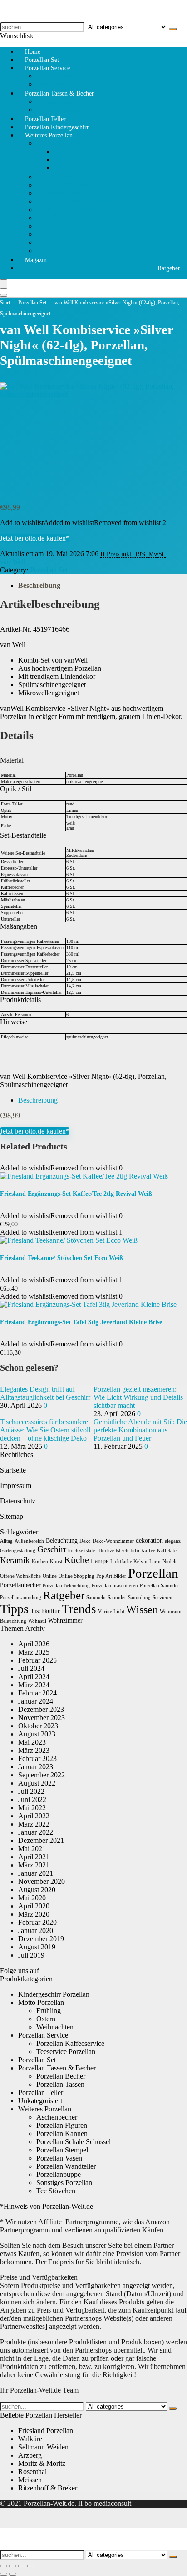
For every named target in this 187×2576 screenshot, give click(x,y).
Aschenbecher (57, 242)
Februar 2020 (37, 1922)
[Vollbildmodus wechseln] (13, 2566)
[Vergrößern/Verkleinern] (4, 2566)
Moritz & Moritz (42, 2463)
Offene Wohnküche (20, 1576)
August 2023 (37, 1734)
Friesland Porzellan (46, 2431)
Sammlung (139, 1597)
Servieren (162, 1597)
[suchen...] (173, 29)
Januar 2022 (36, 1832)
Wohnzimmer (65, 1621)
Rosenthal (32, 2472)
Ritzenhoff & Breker (48, 2488)
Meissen (30, 2480)
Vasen (45, 234)
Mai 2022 (32, 1808)
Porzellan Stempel (62, 218)
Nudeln (170, 1561)
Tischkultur (45, 1611)
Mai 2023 (32, 1742)
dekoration (149, 1541)
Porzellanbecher (20, 1585)
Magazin (36, 260)
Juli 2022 (31, 1791)
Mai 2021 (32, 1849)
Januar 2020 (36, 1931)
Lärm (155, 1561)
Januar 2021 (36, 1873)
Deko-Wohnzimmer (113, 1541)
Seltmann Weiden (43, 2447)
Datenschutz (18, 1501)
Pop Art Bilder (111, 1576)
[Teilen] (22, 2566)
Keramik (15, 1560)
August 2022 (37, 1783)
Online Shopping (76, 1576)
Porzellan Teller (41, 2093)
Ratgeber (169, 268)
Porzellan (153, 1573)
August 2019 (37, 1947)
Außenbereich (29, 1541)
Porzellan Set (32, 303)
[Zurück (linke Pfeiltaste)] (4, 2574)
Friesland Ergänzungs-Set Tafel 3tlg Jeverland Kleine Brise (81, 1322)
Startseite (13, 1470)
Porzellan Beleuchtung (66, 1586)
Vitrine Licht (111, 1612)
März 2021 (34, 1865)
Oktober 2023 (38, 1726)
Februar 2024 (37, 1693)
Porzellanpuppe (59, 226)
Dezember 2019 (41, 1939)
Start (5, 303)
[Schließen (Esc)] (31, 2566)
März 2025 (34, 1652)
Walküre (30, 2439)
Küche (76, 1560)
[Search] (4, 295)
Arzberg (30, 2455)
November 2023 (42, 1718)
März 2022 (34, 1824)
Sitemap (12, 1516)
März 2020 (34, 1914)
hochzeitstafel (82, 1551)
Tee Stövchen (56, 177)
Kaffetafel (167, 1551)
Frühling (67, 151)
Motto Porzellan (59, 143)
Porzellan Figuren (62, 185)
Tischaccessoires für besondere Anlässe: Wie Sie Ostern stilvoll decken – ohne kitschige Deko (45, 1430)
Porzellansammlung (21, 1597)
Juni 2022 (32, 1799)
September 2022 (42, 1775)
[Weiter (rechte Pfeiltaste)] (13, 2574)
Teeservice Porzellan (66, 2052)
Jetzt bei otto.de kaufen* (35, 538)
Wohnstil (37, 1621)
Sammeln (96, 1597)
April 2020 (34, 1906)
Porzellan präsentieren (115, 1586)
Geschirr (52, 1549)
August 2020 (37, 1890)
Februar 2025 (37, 1660)
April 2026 (34, 1644)
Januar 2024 (36, 1701)
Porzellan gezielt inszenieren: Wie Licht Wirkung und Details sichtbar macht (138, 1397)
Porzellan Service (47, 68)
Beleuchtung (62, 1541)
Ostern (64, 159)
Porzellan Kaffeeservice (70, 76)
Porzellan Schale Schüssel (74, 201)
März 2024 (34, 1685)
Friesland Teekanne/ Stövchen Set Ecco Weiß (62, 1258)
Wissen (142, 1609)
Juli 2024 (31, 1668)
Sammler (117, 1597)
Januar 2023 (36, 1767)
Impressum (16, 1485)
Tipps (14, 1609)
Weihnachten (73, 168)
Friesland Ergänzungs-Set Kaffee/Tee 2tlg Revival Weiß (76, 1194)
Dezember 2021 (41, 1840)
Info (135, 1551)
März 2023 (34, 1750)
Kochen (40, 1561)
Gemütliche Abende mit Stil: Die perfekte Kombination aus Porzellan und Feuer (140, 1430)
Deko (85, 1541)
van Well (13, 562)
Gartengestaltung (18, 1551)
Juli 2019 (31, 1955)
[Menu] (4, 284)
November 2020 (42, 1881)
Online (50, 1576)
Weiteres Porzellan (49, 135)
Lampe (100, 1561)
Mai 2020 (32, 1898)
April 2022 (34, 1816)
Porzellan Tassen (60, 101)
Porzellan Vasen (59, 2158)
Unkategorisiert (40, 2101)
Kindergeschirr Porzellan (54, 1994)
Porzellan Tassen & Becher (59, 94)
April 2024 (34, 1677)
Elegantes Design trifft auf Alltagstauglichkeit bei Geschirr (45, 1393)
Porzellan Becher (61, 2076)
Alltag (6, 1541)
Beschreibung (39, 585)
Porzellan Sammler (160, 1586)
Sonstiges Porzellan (64, 251)
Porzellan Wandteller (66, 210)
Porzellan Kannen (62, 193)
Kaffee (148, 1551)
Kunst (56, 1561)
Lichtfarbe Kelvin (129, 1561)
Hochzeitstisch (113, 1551)
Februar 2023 (37, 1759)
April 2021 (34, 1857)
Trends (79, 1609)
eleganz (173, 1541)
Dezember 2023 (41, 1709)
